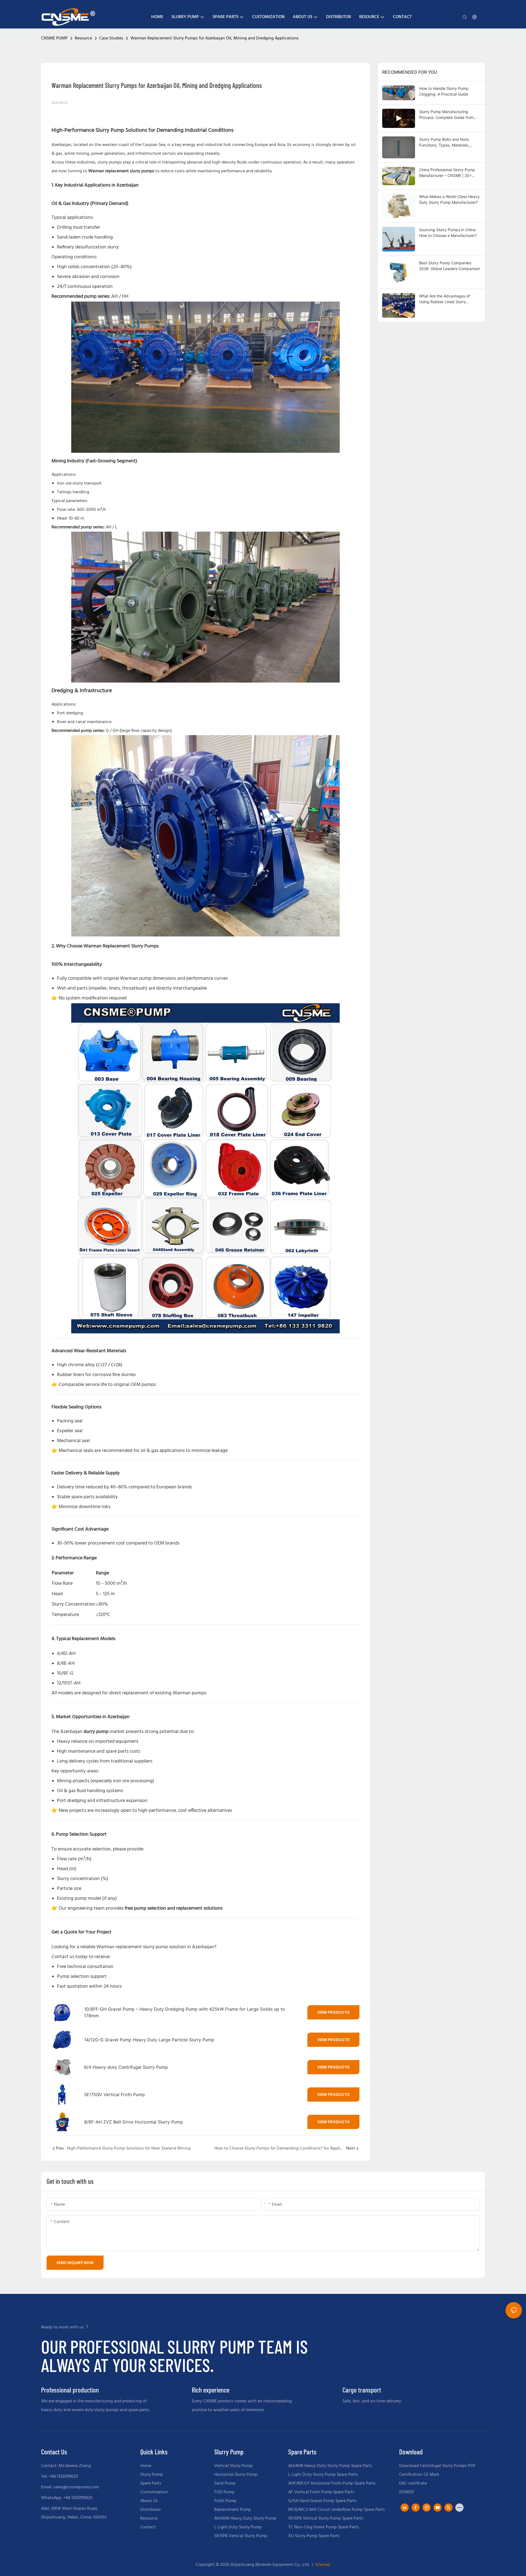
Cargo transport (362, 2390)
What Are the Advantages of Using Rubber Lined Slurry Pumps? (444, 299)
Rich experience (211, 2390)
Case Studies (111, 38)
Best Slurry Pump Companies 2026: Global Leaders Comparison (450, 266)
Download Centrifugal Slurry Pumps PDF (437, 2466)
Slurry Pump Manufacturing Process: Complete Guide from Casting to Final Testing (446, 115)
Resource (83, 38)
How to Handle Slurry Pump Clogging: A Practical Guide (444, 91)
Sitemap (322, 2565)
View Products (333, 2012)
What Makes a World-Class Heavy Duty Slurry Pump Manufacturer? (449, 199)
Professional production (70, 2390)
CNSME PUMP (54, 38)
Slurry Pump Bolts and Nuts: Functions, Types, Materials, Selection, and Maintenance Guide (450, 142)
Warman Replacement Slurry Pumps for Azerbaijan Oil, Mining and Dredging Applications (215, 38)
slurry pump (96, 1732)
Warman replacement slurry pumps (121, 171)
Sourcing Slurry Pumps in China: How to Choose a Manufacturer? (448, 233)
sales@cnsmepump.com (76, 2487)
